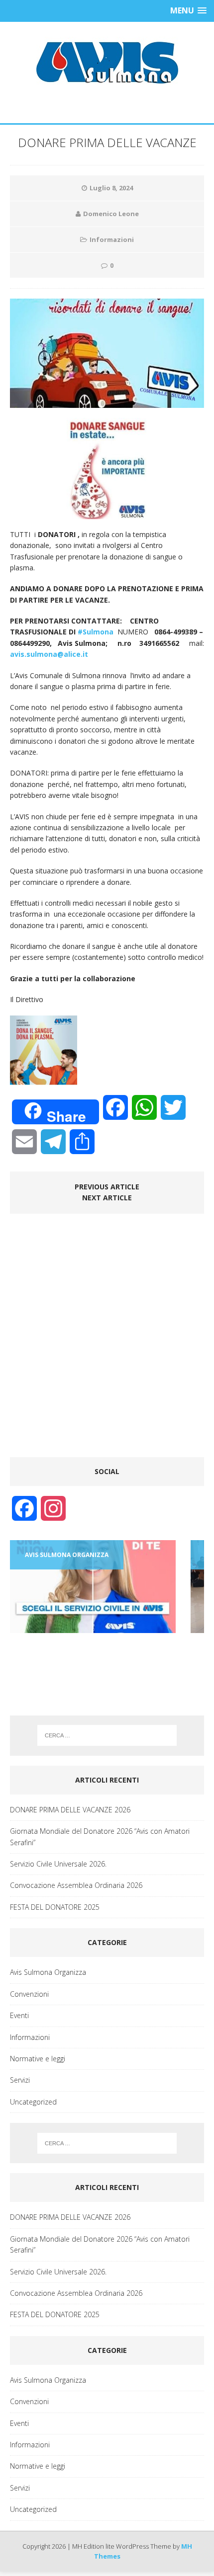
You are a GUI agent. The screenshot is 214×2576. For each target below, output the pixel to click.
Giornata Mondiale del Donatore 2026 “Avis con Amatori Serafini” (100, 1836)
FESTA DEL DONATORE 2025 (55, 1907)
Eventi (19, 2015)
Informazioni (112, 239)
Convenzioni (29, 1994)
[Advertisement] (107, 1340)
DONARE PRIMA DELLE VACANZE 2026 (70, 1810)
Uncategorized (33, 2102)
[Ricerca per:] (107, 1735)
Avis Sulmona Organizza (48, 1972)
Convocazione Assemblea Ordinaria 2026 (76, 1885)
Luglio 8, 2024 (111, 188)
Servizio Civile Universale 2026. (58, 1864)
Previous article (107, 1187)
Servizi (20, 2080)
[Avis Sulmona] (107, 63)
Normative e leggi (38, 2059)
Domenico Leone (111, 214)
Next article (107, 1198)
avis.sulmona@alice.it (49, 654)
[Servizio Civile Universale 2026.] (93, 1587)
